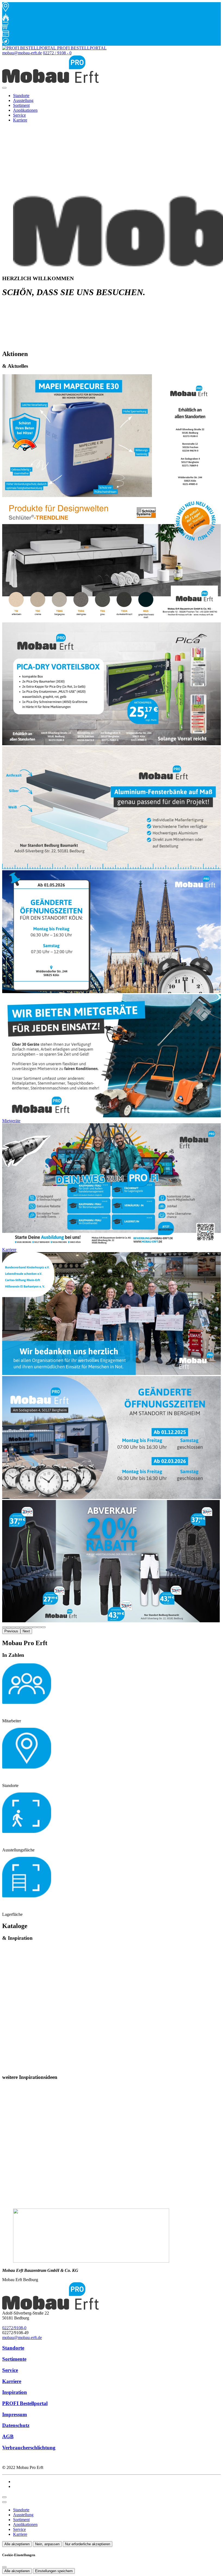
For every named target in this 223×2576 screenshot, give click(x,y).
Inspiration (15, 2392)
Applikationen (25, 110)
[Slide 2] (13, 1627)
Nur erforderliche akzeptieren (88, 2544)
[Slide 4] (22, 1627)
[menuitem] (54, 48)
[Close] (4, 2502)
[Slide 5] (26, 1627)
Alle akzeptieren (17, 2544)
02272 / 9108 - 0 (57, 53)
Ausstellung (23, 100)
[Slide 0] (4, 1627)
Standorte (21, 96)
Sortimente (14, 2359)
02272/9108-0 (14, 2328)
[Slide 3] (17, 1627)
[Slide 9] (44, 1627)
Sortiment (21, 105)
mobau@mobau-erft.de (22, 53)
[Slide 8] (39, 1627)
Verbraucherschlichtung (29, 2448)
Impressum (15, 2414)
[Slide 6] (30, 1627)
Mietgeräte (11, 1121)
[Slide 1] (9, 1627)
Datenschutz (16, 2425)
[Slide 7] (35, 1627)
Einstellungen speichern (54, 2571)
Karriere (20, 120)
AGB (8, 2436)
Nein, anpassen (47, 2544)
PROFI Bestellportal (25, 2403)
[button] (4, 88)
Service (19, 115)
